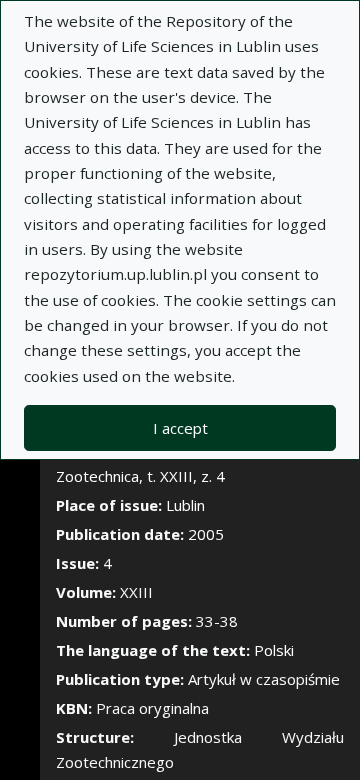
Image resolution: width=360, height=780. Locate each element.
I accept (180, 428)
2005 (206, 534)
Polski (274, 650)
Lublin (185, 505)
